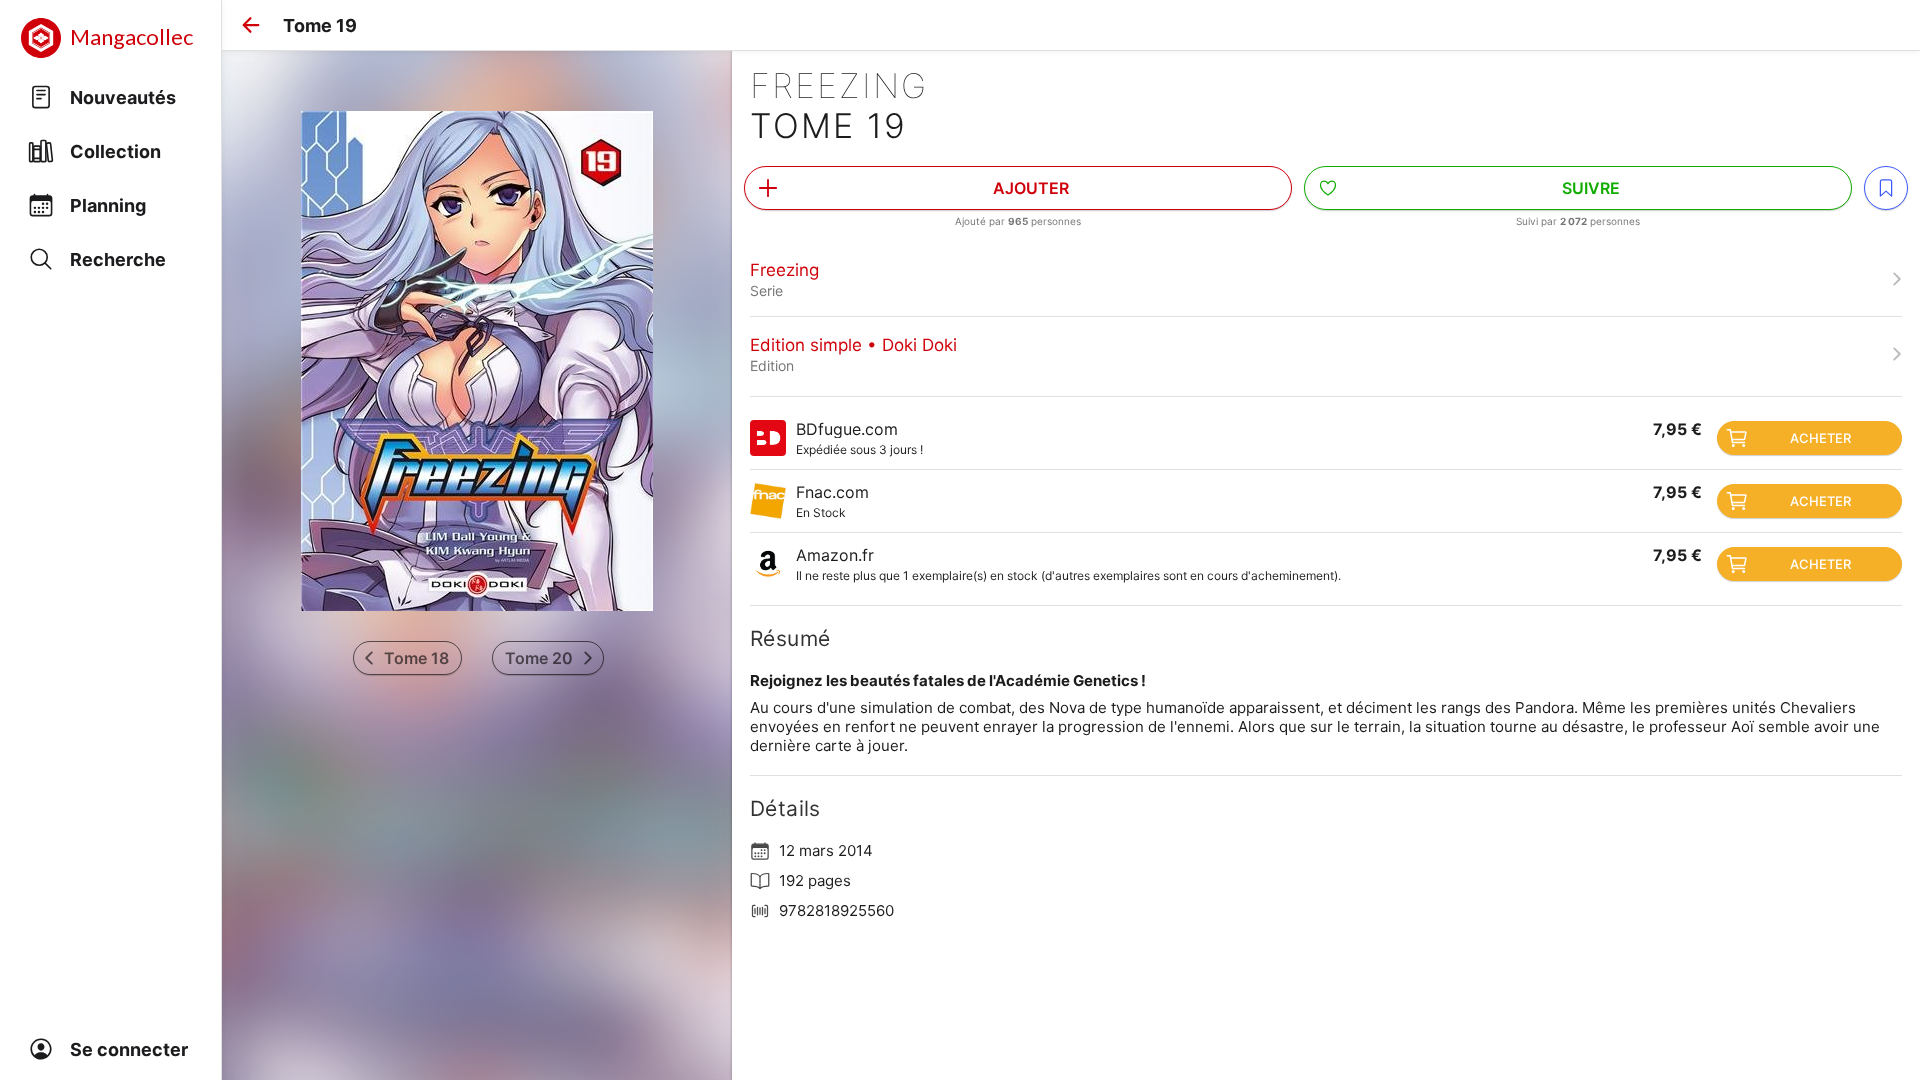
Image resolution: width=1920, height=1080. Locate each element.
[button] (251, 25)
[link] (1326, 279)
